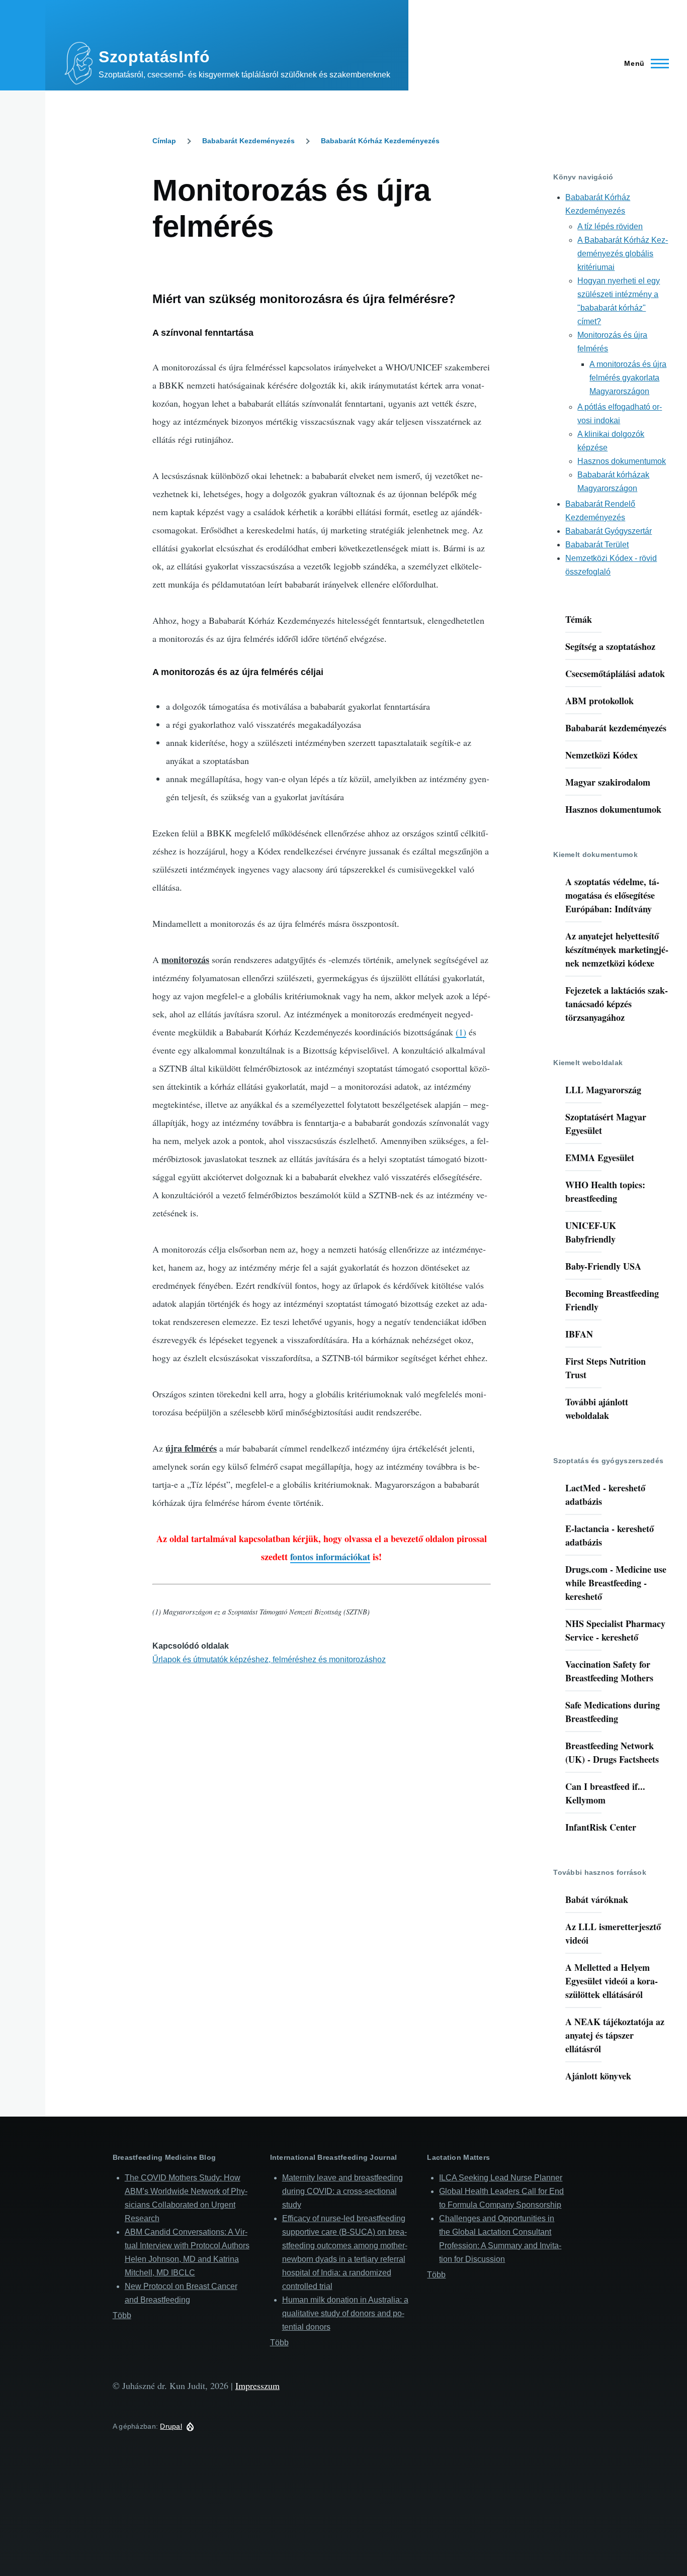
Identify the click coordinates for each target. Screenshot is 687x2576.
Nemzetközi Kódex (602, 755)
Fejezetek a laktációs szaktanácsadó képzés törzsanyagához (617, 1004)
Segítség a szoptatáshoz (610, 646)
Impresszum (257, 2386)
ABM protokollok (599, 701)
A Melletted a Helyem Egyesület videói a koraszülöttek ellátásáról (612, 1981)
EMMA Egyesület (600, 1158)
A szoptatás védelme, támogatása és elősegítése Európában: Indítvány (612, 895)
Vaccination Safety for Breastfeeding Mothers (609, 1671)
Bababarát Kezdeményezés (248, 141)
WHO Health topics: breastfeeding (605, 1191)
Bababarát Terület (597, 545)
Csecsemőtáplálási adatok (615, 674)
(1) (461, 1032)
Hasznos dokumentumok (622, 461)
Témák (579, 619)
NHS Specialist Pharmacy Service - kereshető (615, 1630)
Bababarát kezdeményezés (616, 728)
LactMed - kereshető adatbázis (605, 1495)
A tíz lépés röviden (610, 226)
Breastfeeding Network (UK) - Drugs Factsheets (612, 1752)
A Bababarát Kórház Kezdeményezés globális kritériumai (623, 254)
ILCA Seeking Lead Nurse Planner (501, 2178)
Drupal (171, 2426)
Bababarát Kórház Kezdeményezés (380, 141)
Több (122, 2315)
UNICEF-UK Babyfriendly (591, 1232)
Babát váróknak (597, 1899)
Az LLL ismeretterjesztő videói (613, 1933)
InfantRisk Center (601, 1827)
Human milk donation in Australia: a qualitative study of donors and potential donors (345, 2313)
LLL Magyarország (603, 1090)
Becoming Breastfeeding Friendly (612, 1300)
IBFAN (579, 1334)
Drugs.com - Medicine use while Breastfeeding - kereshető (616, 1583)
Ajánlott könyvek (598, 2076)
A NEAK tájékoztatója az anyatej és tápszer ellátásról (615, 2035)
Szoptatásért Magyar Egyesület (606, 1124)
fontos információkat (330, 1557)
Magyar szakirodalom (608, 782)
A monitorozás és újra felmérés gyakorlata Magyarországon (628, 378)
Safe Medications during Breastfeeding (613, 1712)
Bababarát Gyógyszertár (609, 531)
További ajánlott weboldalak (597, 1409)
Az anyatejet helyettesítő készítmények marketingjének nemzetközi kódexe (617, 949)
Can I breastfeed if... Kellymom (605, 1793)
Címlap (164, 141)
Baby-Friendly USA (603, 1266)
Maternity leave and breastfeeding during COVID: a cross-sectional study (342, 2191)
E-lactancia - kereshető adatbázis (610, 1535)
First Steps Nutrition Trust (606, 1368)
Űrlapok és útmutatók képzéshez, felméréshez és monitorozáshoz (269, 1659)
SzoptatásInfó (154, 57)
